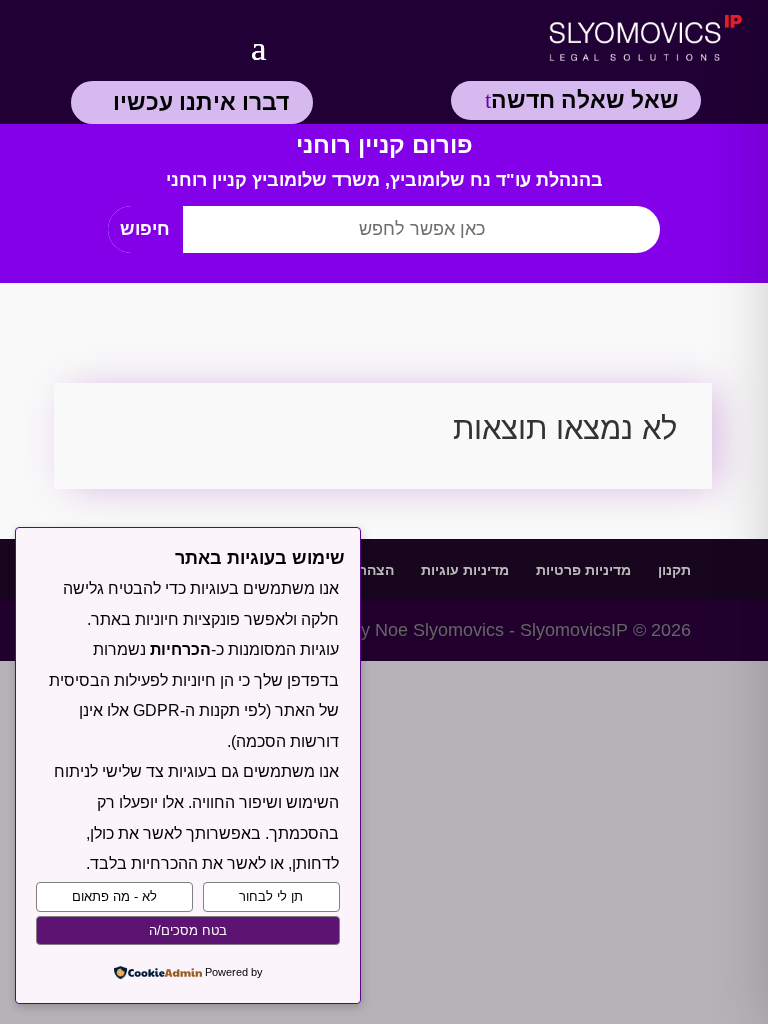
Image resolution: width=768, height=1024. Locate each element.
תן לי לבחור (271, 896)
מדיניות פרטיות (583, 570)
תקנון (674, 570)
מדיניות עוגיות (465, 570)
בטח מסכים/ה (188, 930)
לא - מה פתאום (114, 896)
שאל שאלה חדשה (585, 100)
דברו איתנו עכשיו (201, 102)
